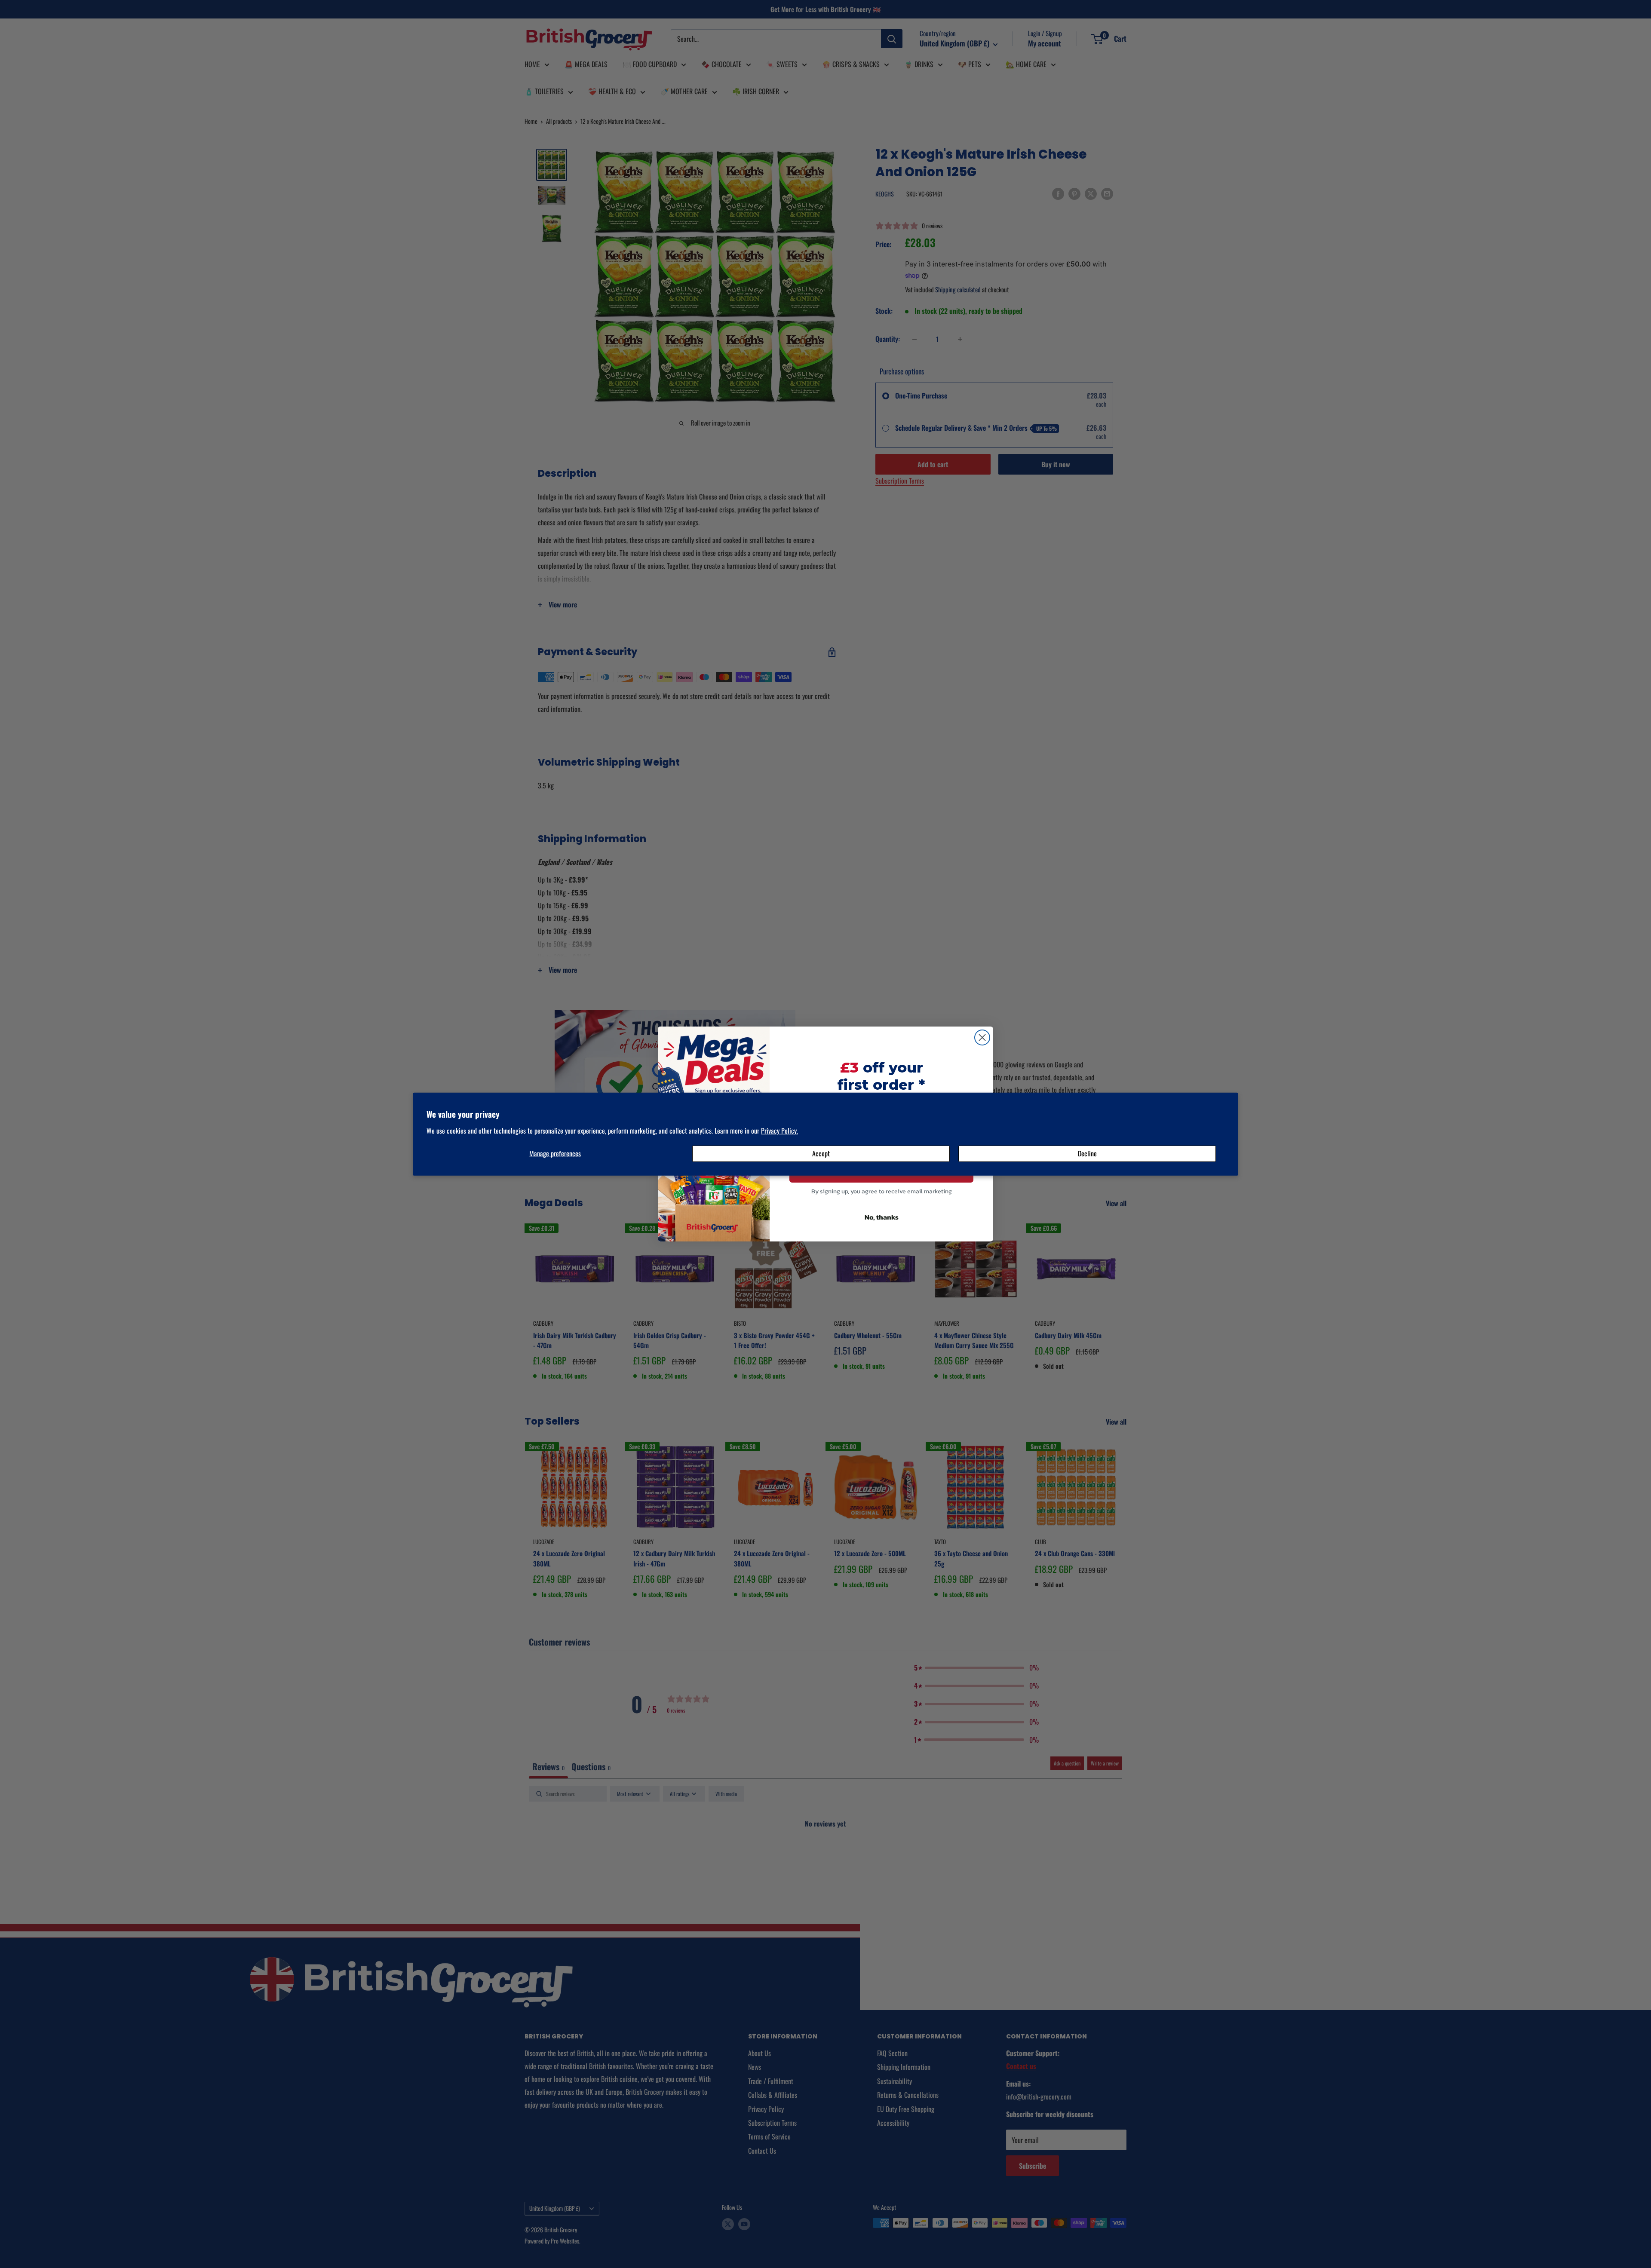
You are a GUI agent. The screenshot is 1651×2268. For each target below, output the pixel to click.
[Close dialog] (982, 1037)
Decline (1087, 1153)
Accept (821, 1153)
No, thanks (882, 1217)
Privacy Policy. (779, 1130)
